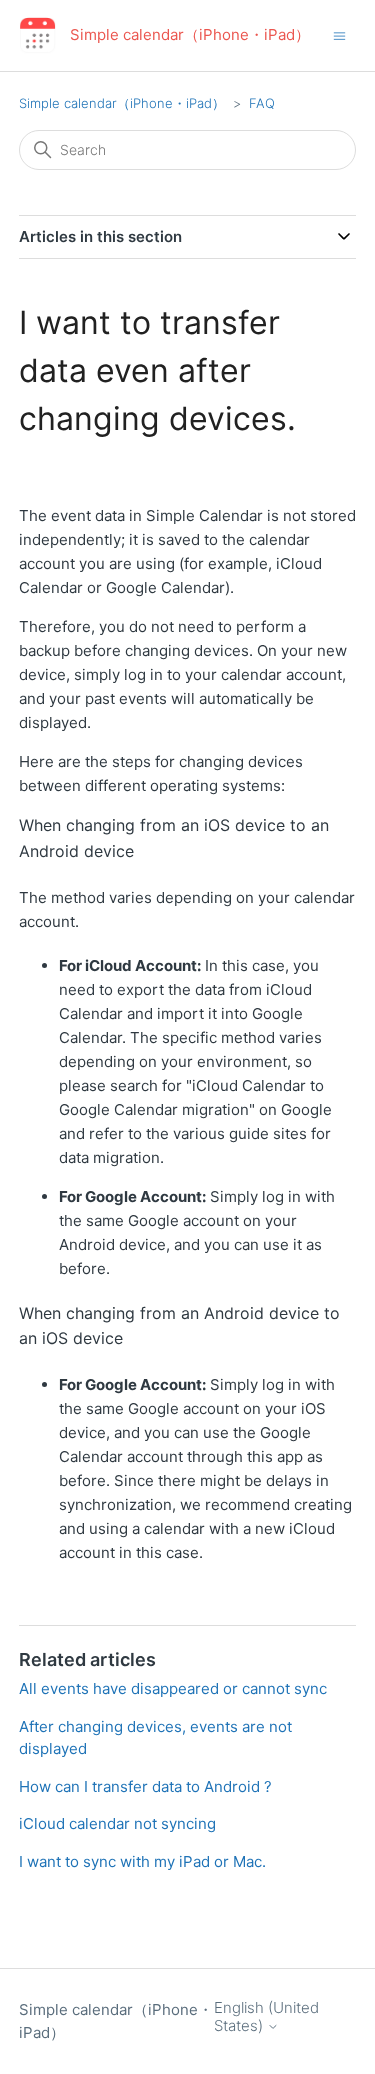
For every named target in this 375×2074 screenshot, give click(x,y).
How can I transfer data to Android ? (145, 1786)
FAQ (262, 103)
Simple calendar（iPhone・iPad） (122, 103)
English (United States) (266, 2016)
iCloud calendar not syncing (117, 1823)
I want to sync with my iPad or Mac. (142, 1861)
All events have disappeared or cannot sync (173, 1688)
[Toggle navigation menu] (339, 34)
